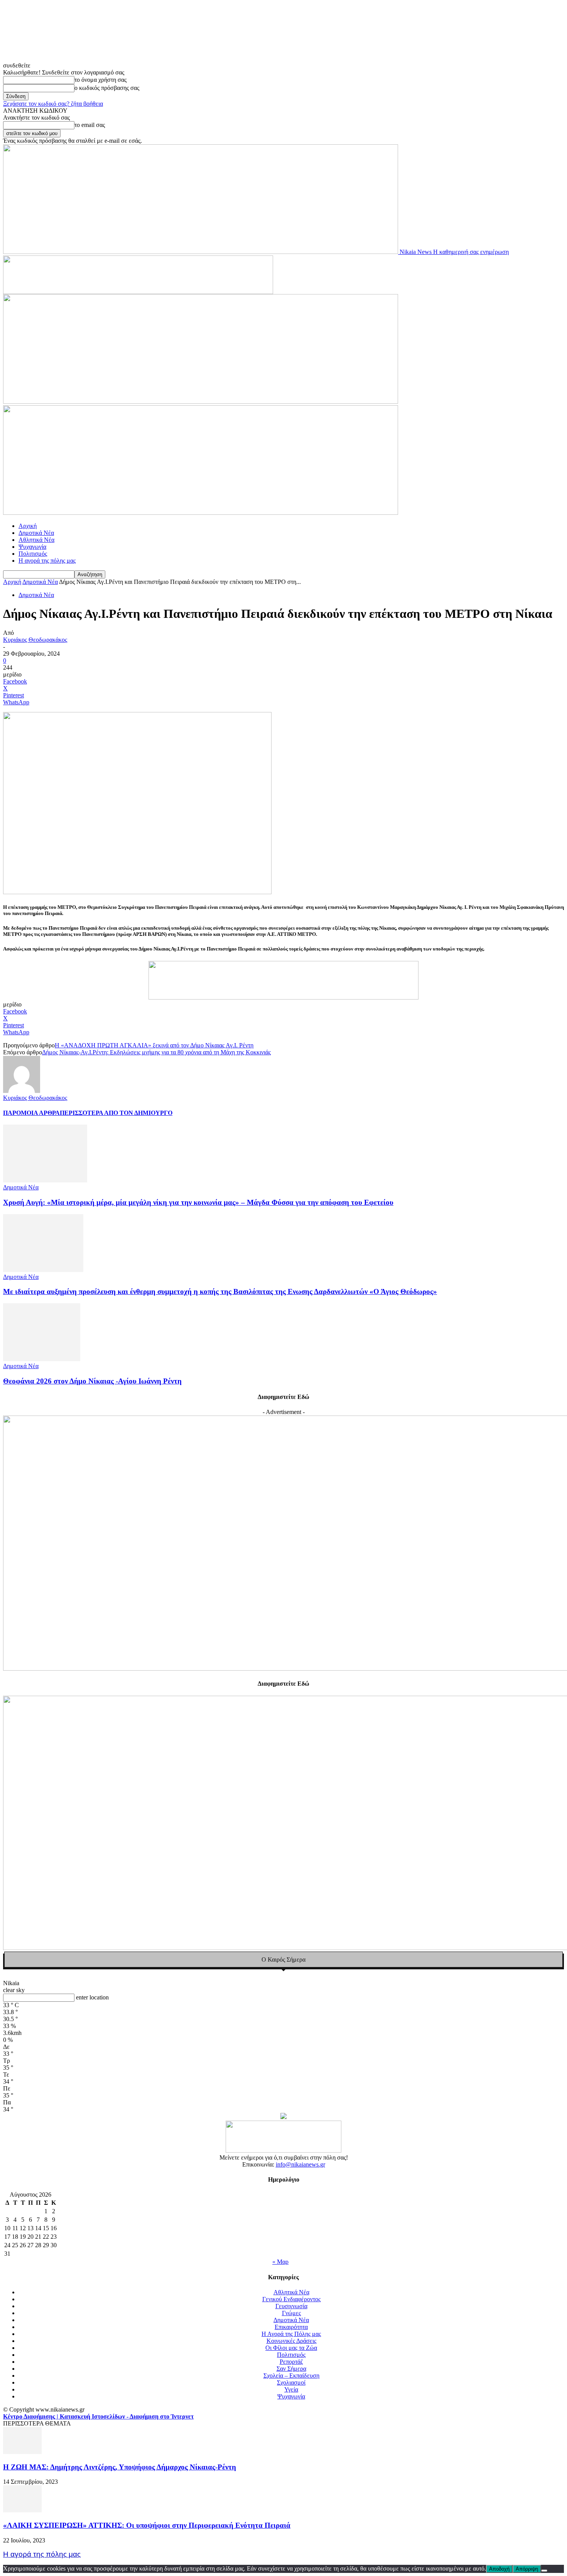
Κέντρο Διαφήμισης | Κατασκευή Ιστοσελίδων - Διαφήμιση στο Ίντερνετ (98, 2416)
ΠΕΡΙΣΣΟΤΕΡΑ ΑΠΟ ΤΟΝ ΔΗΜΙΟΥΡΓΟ (116, 1113)
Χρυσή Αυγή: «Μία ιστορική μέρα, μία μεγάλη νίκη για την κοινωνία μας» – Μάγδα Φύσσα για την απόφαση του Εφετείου (198, 1202)
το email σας (90, 125)
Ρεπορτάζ (291, 2362)
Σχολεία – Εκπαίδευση (291, 2376)
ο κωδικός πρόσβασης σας (107, 88)
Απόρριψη (527, 2569)
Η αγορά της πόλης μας (47, 561)
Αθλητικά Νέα (36, 540)
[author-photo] (22, 1091)
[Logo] (201, 402)
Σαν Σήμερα (291, 2369)
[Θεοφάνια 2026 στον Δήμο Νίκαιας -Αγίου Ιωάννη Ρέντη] (42, 1359)
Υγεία (291, 2389)
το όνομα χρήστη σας (100, 80)
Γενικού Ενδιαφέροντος (291, 2299)
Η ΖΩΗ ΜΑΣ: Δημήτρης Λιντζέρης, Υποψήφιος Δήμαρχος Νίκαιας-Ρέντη (120, 2467)
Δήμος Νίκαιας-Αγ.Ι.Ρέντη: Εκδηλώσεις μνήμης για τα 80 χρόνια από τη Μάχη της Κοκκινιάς (156, 1052)
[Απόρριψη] (544, 2571)
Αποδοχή (499, 2569)
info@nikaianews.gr (300, 2164)
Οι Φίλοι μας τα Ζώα (291, 2348)
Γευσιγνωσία (291, 2306)
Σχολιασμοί (291, 2382)
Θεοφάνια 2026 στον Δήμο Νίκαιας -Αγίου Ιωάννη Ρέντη (92, 1381)
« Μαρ (280, 2262)
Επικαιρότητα (291, 2327)
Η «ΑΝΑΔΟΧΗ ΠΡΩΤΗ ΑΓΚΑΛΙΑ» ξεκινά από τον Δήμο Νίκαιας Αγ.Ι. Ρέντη (154, 1045)
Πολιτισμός (33, 554)
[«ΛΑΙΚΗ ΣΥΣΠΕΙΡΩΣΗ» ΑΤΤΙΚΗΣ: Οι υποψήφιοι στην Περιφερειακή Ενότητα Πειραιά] (22, 2510)
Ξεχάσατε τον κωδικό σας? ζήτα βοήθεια (53, 104)
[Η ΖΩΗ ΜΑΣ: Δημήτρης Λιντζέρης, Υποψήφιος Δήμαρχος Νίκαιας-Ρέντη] (22, 2452)
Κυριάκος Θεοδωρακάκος (35, 640)
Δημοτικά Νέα (36, 533)
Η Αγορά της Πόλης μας (291, 2334)
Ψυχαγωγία (32, 547)
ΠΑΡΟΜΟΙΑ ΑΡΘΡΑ (31, 1113)
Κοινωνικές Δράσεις (291, 2341)
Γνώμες (291, 2313)
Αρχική (28, 526)
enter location (92, 1997)
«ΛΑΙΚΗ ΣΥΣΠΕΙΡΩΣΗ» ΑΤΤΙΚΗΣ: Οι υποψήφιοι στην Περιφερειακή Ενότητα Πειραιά (147, 2525)
